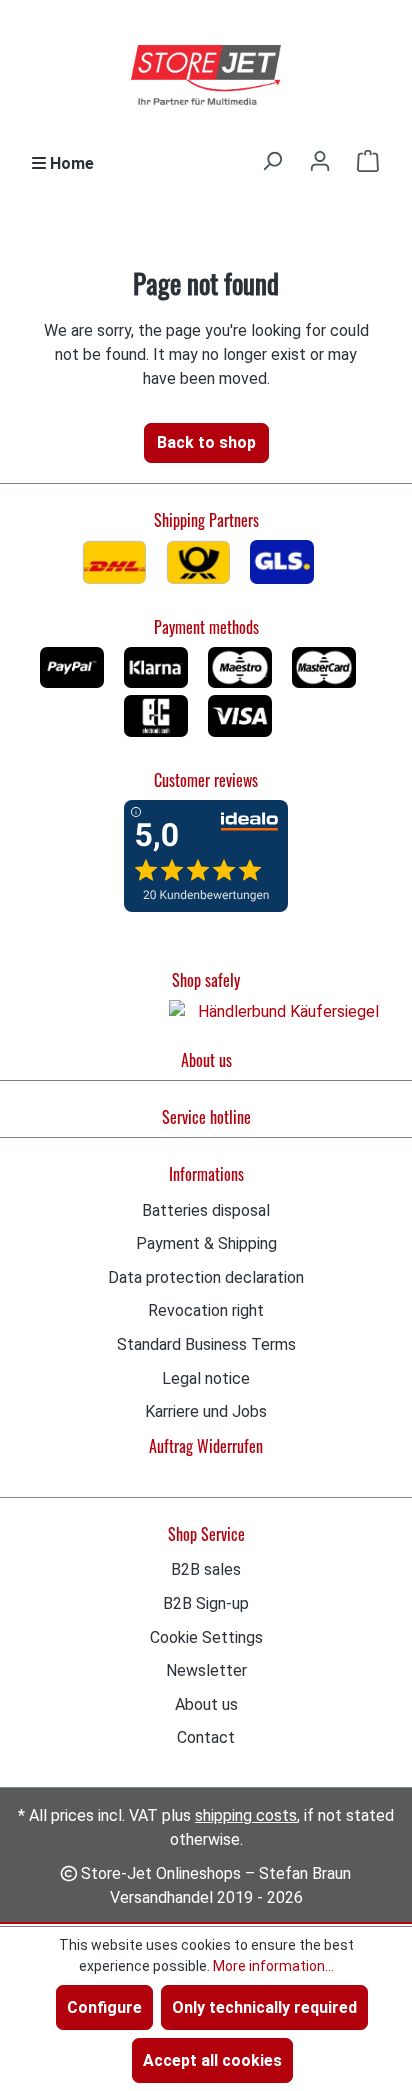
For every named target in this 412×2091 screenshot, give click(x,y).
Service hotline (206, 1117)
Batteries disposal (206, 1210)
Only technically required (264, 2007)
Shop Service (206, 1534)
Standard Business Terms (206, 1344)
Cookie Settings (206, 1637)
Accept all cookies (212, 2060)
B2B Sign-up (206, 1603)
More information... (273, 1966)
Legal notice (206, 1378)
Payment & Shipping (206, 1243)
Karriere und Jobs (206, 1411)
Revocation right (206, 1310)
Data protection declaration (206, 1277)
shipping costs (246, 1815)
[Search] (272, 161)
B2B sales (206, 1569)
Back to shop (206, 442)
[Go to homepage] (206, 76)
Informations (206, 1174)
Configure (104, 2007)
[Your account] (320, 161)
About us (206, 1060)
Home (70, 163)
